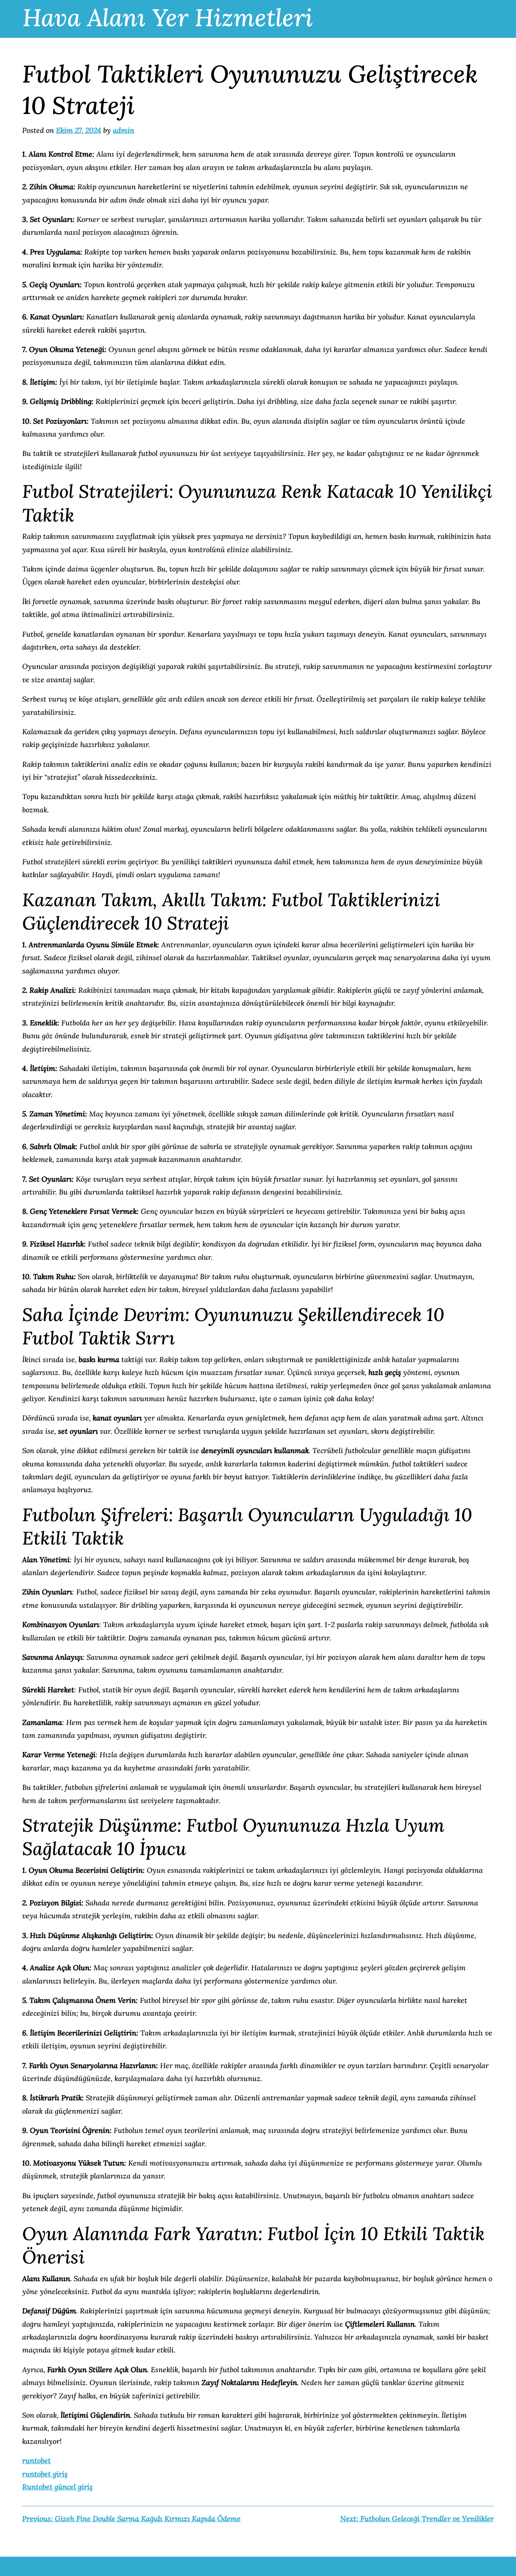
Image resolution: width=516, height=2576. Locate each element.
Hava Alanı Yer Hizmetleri (168, 17)
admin (124, 130)
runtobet (36, 2461)
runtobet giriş (45, 2474)
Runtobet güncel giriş (57, 2487)
